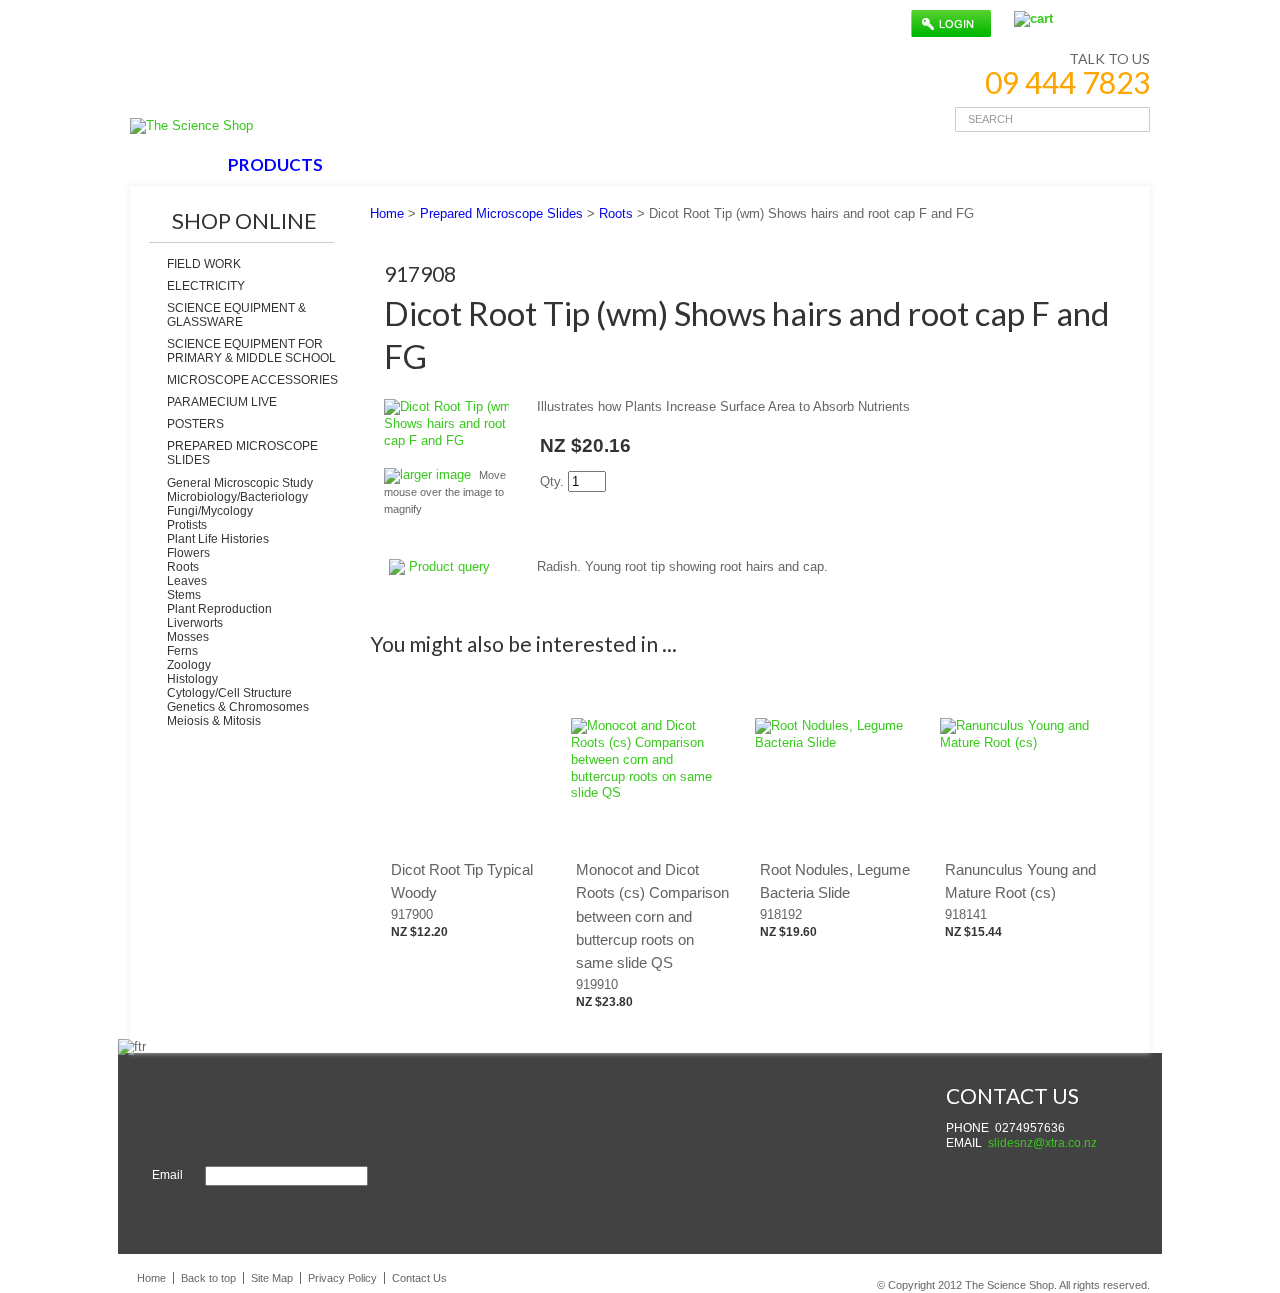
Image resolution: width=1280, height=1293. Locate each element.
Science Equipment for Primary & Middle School (251, 351)
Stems (184, 595)
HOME (173, 164)
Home (387, 213)
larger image (435, 474)
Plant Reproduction (219, 609)
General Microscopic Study (240, 483)
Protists (187, 525)
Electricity (206, 286)
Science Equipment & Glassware (236, 315)
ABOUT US (395, 164)
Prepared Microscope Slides (242, 453)
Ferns (182, 651)
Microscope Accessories (252, 380)
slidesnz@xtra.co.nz (1042, 1143)
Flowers (188, 553)
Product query (449, 566)
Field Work (204, 264)
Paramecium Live (222, 402)
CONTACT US (632, 164)
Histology (192, 679)
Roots (183, 567)
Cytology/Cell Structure (229, 693)
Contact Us (419, 1278)
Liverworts (195, 623)
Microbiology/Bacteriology (237, 497)
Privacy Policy (342, 1278)
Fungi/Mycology (210, 511)
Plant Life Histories (218, 539)
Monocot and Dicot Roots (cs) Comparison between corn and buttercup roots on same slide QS (652, 916)
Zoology (189, 665)
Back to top (208, 1278)
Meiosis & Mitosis (214, 721)
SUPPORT (507, 164)
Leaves (187, 581)
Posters (195, 424)
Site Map (272, 1278)
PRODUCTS (275, 164)
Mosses (188, 637)
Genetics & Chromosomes (238, 707)
